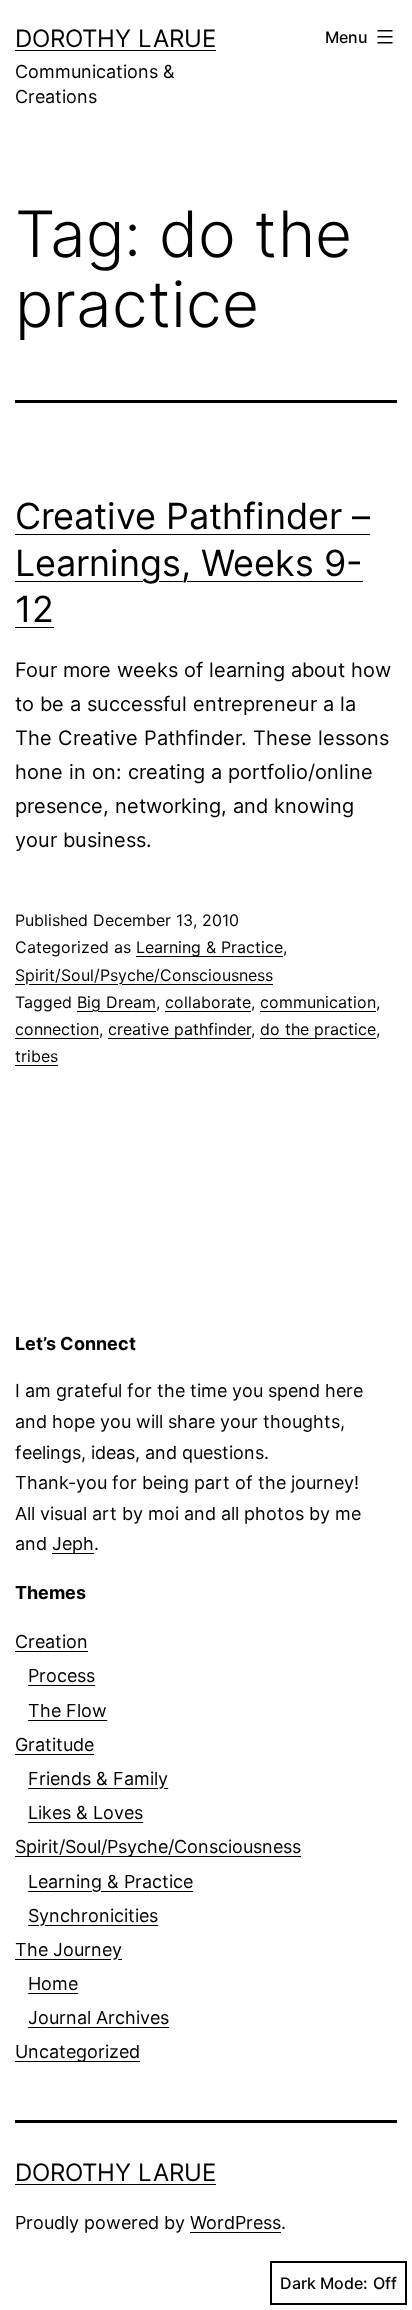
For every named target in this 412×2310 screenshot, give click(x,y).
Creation (51, 1641)
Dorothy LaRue (115, 38)
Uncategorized (77, 2051)
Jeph (73, 1543)
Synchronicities (93, 1915)
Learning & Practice (209, 947)
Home (53, 1983)
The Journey (68, 1949)
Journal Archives (98, 2017)
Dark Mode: (324, 2283)
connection (57, 1029)
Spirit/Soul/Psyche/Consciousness (144, 975)
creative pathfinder (179, 1029)
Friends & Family (98, 1778)
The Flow (67, 1710)
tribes (36, 1056)
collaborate (208, 1002)
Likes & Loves (85, 1812)
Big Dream (116, 1002)
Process (61, 1675)
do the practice (318, 1029)
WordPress (235, 2222)
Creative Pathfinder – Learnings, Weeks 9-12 (192, 563)
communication (318, 1002)
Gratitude (54, 1744)
